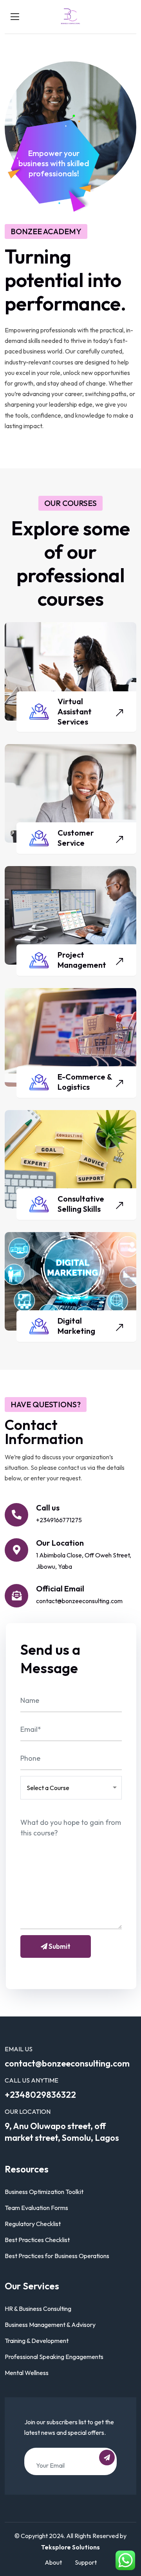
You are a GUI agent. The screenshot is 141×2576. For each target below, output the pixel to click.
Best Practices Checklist (37, 2240)
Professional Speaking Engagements (54, 2357)
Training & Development (37, 2341)
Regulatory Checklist (33, 2224)
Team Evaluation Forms (36, 2208)
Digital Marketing (76, 1326)
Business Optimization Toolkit (44, 2192)
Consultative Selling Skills (81, 1204)
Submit (59, 1946)
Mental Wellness (27, 2373)
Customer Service (76, 838)
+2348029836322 (40, 2095)
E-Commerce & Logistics (85, 1082)
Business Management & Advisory (50, 2325)
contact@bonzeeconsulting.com (79, 1601)
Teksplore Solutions (70, 2547)
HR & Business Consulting (38, 2309)
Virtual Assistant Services (75, 711)
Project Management (82, 960)
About (53, 2562)
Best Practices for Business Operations (57, 2256)
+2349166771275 (59, 1520)
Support (86, 2562)
